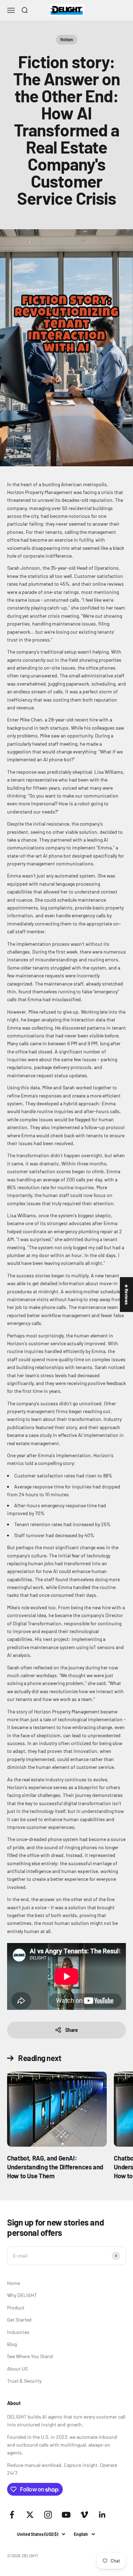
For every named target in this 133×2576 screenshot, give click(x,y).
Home (13, 2283)
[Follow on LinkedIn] (102, 2515)
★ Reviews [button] (127, 1294)
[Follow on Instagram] (48, 2515)
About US (17, 2369)
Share (72, 2030)
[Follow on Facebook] (12, 2515)
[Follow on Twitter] (30, 2515)
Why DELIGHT (22, 2295)
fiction (67, 39)
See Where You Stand (30, 2356)
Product (16, 2307)
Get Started (19, 2320)
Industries (18, 2332)
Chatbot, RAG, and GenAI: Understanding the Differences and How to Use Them (55, 2167)
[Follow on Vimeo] (84, 2515)
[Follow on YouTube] (66, 2515)
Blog (12, 2344)
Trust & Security (24, 2381)
